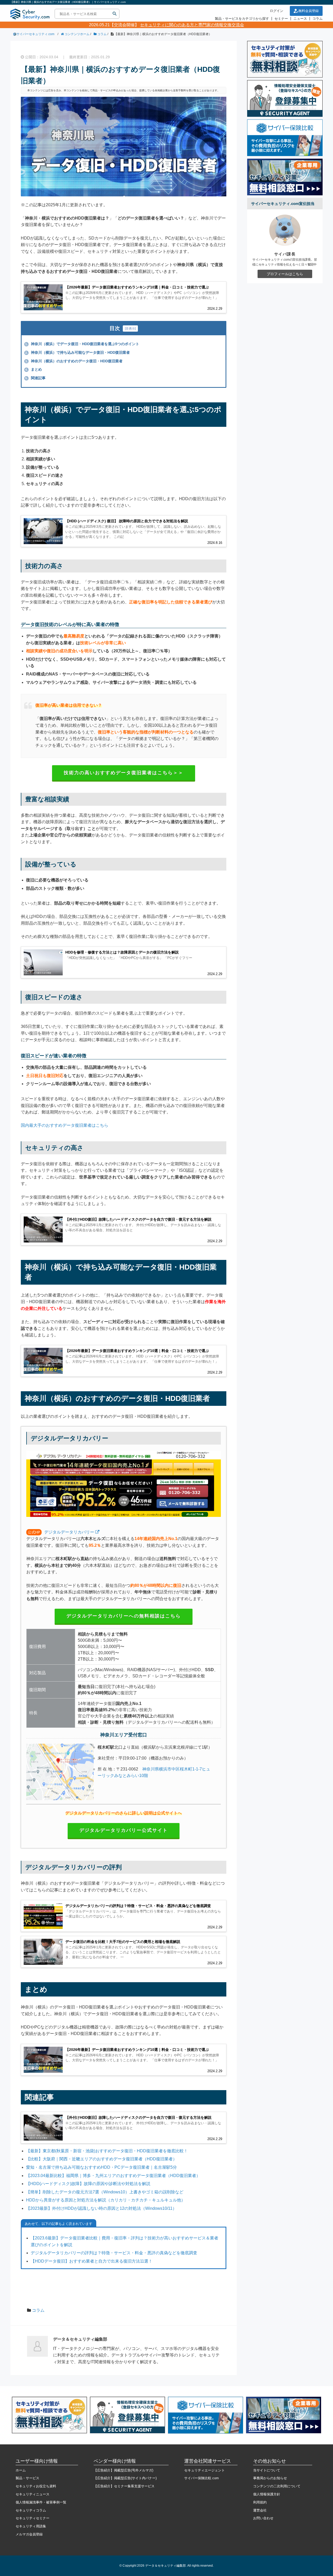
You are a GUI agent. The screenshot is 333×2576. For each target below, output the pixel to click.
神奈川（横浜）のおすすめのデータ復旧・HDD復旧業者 (74, 361)
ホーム (21, 2470)
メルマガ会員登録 (29, 2534)
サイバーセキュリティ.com (35, 34)
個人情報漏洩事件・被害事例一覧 (41, 2502)
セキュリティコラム (31, 2510)
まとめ (34, 369)
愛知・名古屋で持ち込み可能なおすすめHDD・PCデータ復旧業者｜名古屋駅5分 (101, 2167)
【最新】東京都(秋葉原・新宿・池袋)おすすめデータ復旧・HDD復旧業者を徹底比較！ (107, 2151)
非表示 (130, 329)
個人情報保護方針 (267, 2494)
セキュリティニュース (33, 2494)
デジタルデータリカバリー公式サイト (124, 1830)
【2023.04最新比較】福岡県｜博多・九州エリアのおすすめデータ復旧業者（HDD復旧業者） (113, 2176)
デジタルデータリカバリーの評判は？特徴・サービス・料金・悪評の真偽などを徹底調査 (114, 2253)
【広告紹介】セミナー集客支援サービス (124, 2486)
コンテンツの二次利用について (277, 2486)
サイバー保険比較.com (201, 2478)
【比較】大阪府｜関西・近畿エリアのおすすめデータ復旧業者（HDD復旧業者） (101, 2159)
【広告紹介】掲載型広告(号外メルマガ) (123, 2470)
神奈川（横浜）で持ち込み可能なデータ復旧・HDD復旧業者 (78, 352)
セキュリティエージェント (204, 2470)
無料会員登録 (309, 11)
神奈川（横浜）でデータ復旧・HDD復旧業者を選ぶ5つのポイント (82, 344)
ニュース (300, 19)
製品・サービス (27, 2478)
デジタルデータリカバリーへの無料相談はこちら (124, 1616)
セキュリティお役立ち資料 (36, 2486)
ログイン (277, 11)
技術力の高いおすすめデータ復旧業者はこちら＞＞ (124, 773)
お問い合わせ (263, 2518)
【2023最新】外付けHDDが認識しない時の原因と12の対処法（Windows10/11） (101, 2208)
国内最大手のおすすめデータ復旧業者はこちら (65, 1125)
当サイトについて (267, 2470)
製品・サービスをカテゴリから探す (242, 19)
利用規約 (260, 2502)
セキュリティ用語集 (31, 2526)
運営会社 (260, 2510)
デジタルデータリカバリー (69, 1532)
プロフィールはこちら (285, 274)
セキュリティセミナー (33, 2518)
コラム (318, 19)
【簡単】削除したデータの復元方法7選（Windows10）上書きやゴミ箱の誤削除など (105, 2192)
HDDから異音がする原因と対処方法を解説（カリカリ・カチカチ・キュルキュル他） (106, 2200)
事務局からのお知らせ (270, 2478)
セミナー (281, 19)
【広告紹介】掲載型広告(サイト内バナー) (125, 2478)
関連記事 (35, 378)
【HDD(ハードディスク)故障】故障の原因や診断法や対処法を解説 (88, 2184)
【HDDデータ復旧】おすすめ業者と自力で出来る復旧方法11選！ (92, 2261)
